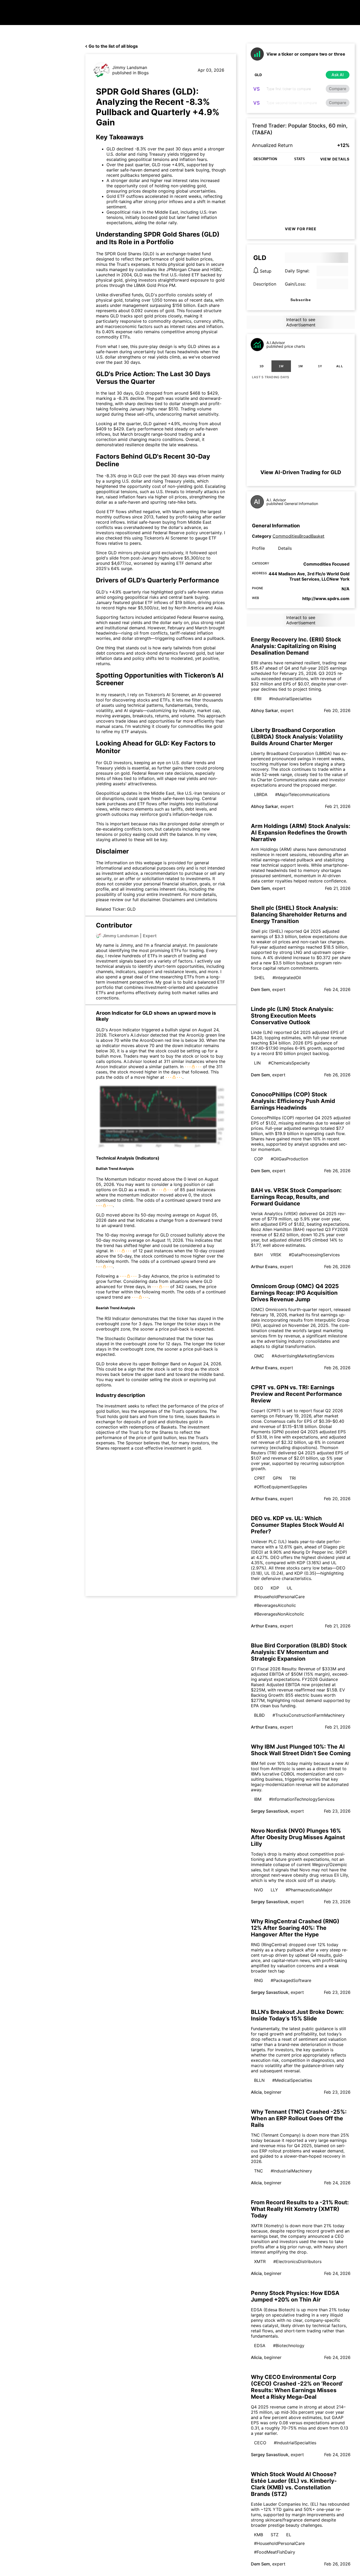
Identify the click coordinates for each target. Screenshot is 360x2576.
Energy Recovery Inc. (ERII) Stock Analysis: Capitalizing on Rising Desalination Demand (296, 646)
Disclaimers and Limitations (190, 900)
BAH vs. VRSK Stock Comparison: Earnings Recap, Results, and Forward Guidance (296, 1197)
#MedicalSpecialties (292, 2080)
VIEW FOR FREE (301, 229)
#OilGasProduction (289, 1159)
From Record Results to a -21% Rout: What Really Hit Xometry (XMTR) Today (300, 2209)
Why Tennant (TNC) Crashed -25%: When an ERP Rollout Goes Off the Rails (299, 2118)
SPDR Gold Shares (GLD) (130, 254)
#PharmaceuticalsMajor (309, 1890)
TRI (293, 1478)
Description (265, 284)
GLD (115, 316)
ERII (258, 699)
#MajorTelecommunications (302, 794)
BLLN (259, 2080)
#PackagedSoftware (291, 1980)
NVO (259, 1890)
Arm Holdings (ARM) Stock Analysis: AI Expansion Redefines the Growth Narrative (301, 833)
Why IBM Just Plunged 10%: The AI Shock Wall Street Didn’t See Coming (301, 1750)
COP (259, 1159)
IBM (258, 1799)
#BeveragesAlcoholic (275, 1605)
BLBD (259, 1715)
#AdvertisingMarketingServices (303, 1356)
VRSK (276, 1255)
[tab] (262, 366)
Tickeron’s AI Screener (166, 538)
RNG (259, 1980)
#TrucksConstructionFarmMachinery (309, 1715)
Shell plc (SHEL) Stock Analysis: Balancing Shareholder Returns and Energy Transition (299, 914)
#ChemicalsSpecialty (289, 1063)
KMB (259, 2535)
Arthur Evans (264, 1267)
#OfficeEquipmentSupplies (281, 1487)
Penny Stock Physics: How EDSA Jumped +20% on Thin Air (295, 2296)
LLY (274, 1890)
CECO (260, 2443)
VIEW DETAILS (335, 159)
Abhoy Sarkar (264, 710)
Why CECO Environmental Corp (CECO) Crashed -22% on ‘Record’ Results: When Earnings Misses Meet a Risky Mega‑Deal (297, 2387)
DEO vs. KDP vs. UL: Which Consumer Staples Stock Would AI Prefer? (297, 1525)
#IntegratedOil (287, 978)
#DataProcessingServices (314, 1255)
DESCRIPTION (265, 159)
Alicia (256, 2092)
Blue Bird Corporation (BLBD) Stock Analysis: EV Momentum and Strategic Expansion (299, 1652)
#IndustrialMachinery (291, 2171)
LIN (257, 1063)
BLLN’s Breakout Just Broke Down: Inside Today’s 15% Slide (297, 2015)
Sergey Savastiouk (270, 1811)
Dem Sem (260, 888)
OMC (259, 1356)
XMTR (260, 2261)
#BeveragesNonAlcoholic (279, 1614)
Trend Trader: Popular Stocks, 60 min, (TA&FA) (300, 129)
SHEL (259, 978)
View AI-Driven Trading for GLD (301, 472)
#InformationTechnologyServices (302, 1799)
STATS (300, 159)
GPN (277, 1478)
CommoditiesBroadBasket (298, 536)
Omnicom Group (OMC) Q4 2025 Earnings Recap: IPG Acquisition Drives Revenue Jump (295, 1293)
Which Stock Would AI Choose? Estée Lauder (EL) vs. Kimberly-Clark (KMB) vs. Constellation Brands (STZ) (294, 2484)
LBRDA (261, 794)
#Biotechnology (289, 2346)
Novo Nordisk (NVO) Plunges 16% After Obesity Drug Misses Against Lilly (298, 1837)
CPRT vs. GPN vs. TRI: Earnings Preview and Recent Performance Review (296, 1394)
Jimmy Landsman (130, 67)
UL (290, 1588)
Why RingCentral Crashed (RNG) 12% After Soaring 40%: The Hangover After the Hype (295, 1928)
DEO (259, 1588)
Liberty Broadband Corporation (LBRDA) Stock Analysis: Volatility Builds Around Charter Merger (297, 737)
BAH (258, 1255)
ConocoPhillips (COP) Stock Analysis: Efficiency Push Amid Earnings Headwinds (293, 1101)
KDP (275, 1588)
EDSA (260, 2346)
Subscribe (301, 300)
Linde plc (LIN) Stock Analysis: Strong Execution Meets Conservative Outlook (292, 1016)
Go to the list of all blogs (113, 46)
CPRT (260, 1478)
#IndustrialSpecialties (290, 699)
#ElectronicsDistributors (297, 2261)
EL (289, 2535)
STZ (275, 2535)
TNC (259, 2171)
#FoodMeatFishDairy (275, 2552)
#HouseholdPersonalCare (279, 1597)
